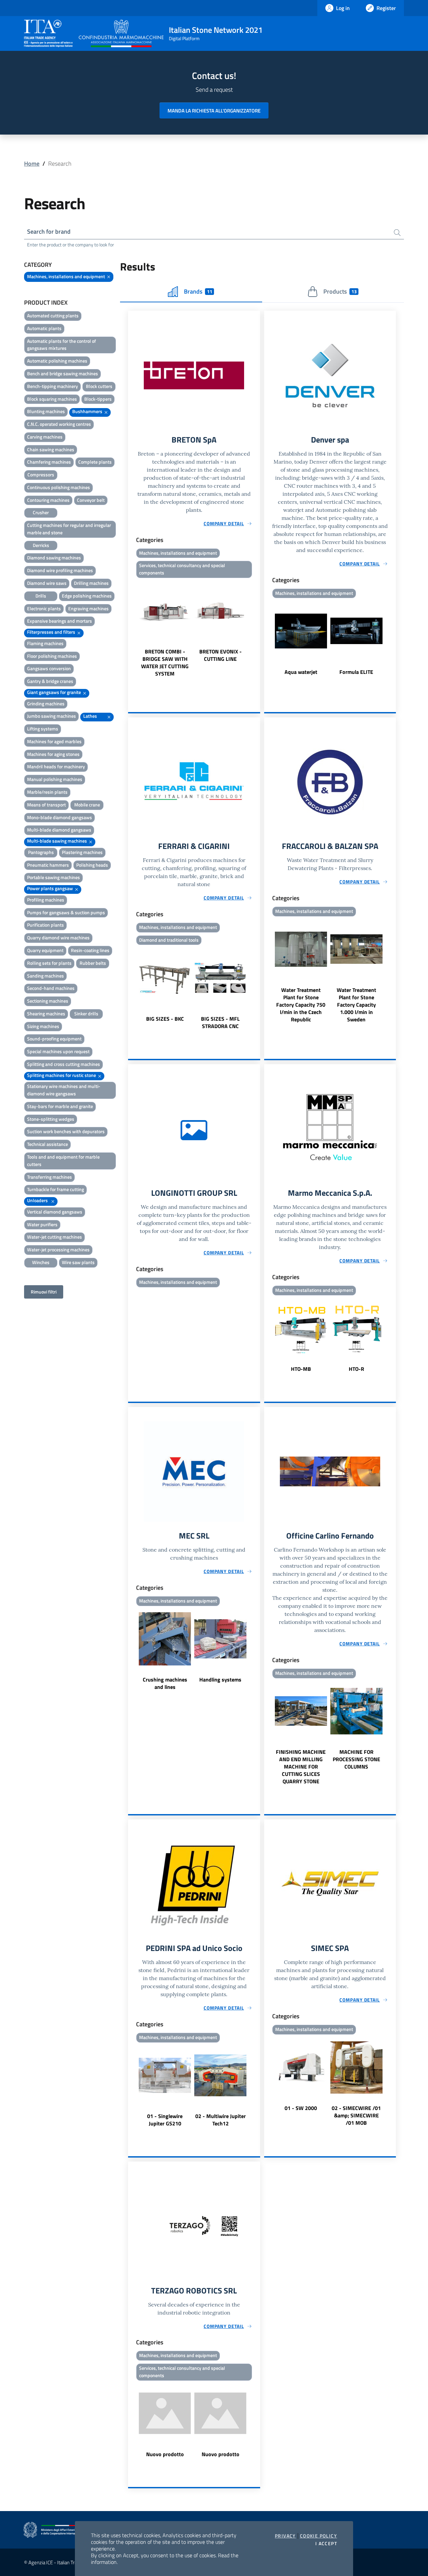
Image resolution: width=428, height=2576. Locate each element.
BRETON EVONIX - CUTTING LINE (221, 655)
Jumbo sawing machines (51, 716)
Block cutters (99, 386)
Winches (41, 1262)
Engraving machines (88, 608)
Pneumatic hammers (48, 865)
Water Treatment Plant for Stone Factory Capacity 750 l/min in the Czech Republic (301, 1005)
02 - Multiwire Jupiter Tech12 (221, 2120)
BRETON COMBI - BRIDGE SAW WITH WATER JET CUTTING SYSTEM (165, 662)
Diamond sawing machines (54, 558)
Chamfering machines (49, 462)
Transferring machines (49, 1177)
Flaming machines (45, 643)
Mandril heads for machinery (56, 766)
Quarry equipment (45, 950)
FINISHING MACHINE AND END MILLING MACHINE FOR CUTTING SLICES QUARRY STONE (301, 1767)
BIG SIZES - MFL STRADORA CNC (220, 1022)
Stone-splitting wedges (51, 1119)
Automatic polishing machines (57, 361)
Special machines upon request (58, 1051)
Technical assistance (47, 1144)
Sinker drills (86, 1013)
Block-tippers (98, 399)
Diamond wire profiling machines (60, 570)
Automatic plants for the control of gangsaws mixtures (62, 345)
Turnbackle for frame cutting (56, 1189)
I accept (326, 2544)
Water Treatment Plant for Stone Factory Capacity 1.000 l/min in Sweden (356, 1005)
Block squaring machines (52, 399)
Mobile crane (87, 805)
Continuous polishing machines (59, 487)
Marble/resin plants (47, 792)
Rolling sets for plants (49, 963)
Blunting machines (46, 411)
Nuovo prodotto (165, 2454)
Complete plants (95, 462)
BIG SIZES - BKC (165, 1019)
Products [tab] (340, 291)
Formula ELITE (356, 672)
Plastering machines (82, 852)
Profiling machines (46, 900)
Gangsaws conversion (49, 668)
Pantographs (41, 852)
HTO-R (356, 1369)
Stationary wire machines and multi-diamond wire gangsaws (64, 1090)
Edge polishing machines (87, 596)
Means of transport (46, 805)
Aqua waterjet (301, 672)
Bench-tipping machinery (52, 386)
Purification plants (45, 925)
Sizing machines (43, 1026)
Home (32, 164)
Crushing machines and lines (165, 1683)
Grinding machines (46, 704)
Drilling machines (91, 583)
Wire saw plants (78, 1262)
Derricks (41, 545)
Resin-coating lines (90, 950)
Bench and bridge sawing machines (63, 373)
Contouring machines (48, 500)
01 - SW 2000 (301, 2108)
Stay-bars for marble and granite (60, 1106)
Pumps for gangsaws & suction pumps (66, 912)
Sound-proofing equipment (54, 1039)
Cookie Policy (318, 2536)
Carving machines (45, 437)
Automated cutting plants (53, 316)
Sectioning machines (48, 1001)
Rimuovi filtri (44, 1292)
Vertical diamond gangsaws (55, 1212)
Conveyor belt (91, 500)
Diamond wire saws (47, 583)
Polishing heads (92, 865)
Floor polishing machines (52, 656)
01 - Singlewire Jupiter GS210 (165, 2120)
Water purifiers (42, 1224)
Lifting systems (43, 729)
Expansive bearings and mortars (60, 621)
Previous (131, 629)
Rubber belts (93, 963)
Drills (41, 596)
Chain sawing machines (51, 449)
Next (257, 629)
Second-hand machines (51, 988)
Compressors (41, 475)
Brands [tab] (198, 291)
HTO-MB (301, 1369)
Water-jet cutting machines (55, 1237)
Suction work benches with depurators (66, 1131)
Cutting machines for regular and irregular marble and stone (69, 529)
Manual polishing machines (55, 779)
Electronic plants (44, 608)
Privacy (285, 2536)
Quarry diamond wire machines (58, 938)
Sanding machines (45, 976)
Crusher (41, 512)
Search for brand (49, 231)
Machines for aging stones (53, 754)
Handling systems (220, 1680)
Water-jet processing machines (58, 1250)
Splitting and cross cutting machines (64, 1064)
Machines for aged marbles (54, 741)
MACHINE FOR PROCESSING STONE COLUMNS (356, 1759)
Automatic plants (44, 328)
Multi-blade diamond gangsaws (59, 830)
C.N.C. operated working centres (59, 424)
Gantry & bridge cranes (50, 681)
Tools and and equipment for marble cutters (63, 1160)
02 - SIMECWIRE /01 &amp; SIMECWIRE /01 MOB (356, 2115)
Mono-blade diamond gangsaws (60, 817)
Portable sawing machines (53, 877)
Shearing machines (46, 1013)
